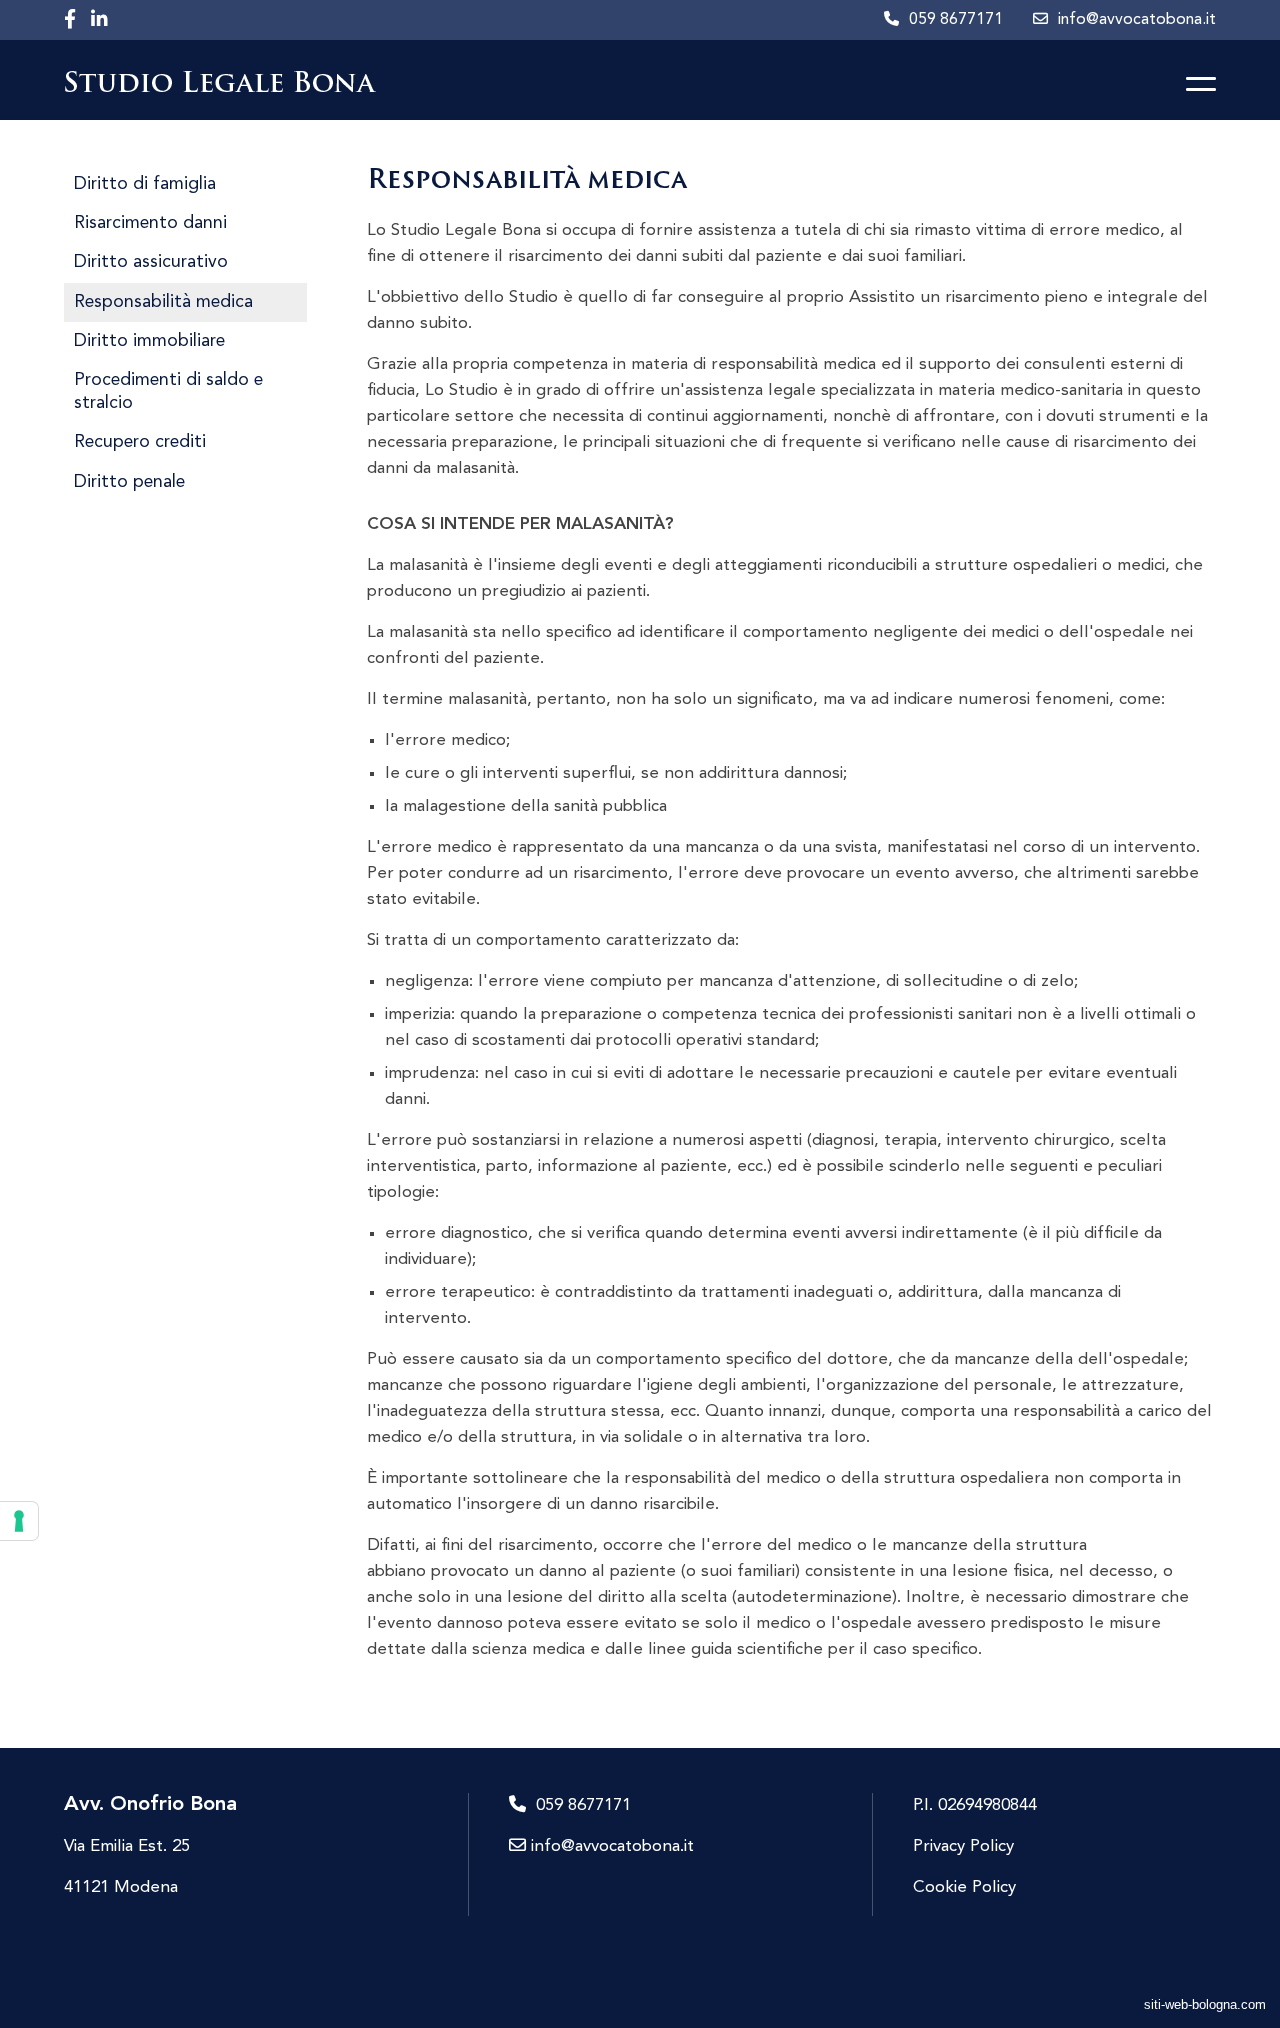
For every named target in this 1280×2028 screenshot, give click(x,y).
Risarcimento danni (150, 223)
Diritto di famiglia (145, 184)
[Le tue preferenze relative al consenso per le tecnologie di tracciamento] (19, 1521)
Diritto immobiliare (149, 341)
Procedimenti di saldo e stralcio (168, 392)
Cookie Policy (964, 1887)
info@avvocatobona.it (610, 1846)
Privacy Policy (963, 1846)
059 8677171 (583, 1805)
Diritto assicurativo (151, 262)
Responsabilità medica (163, 302)
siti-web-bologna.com (1205, 2004)
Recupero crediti (140, 442)
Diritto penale (129, 482)
